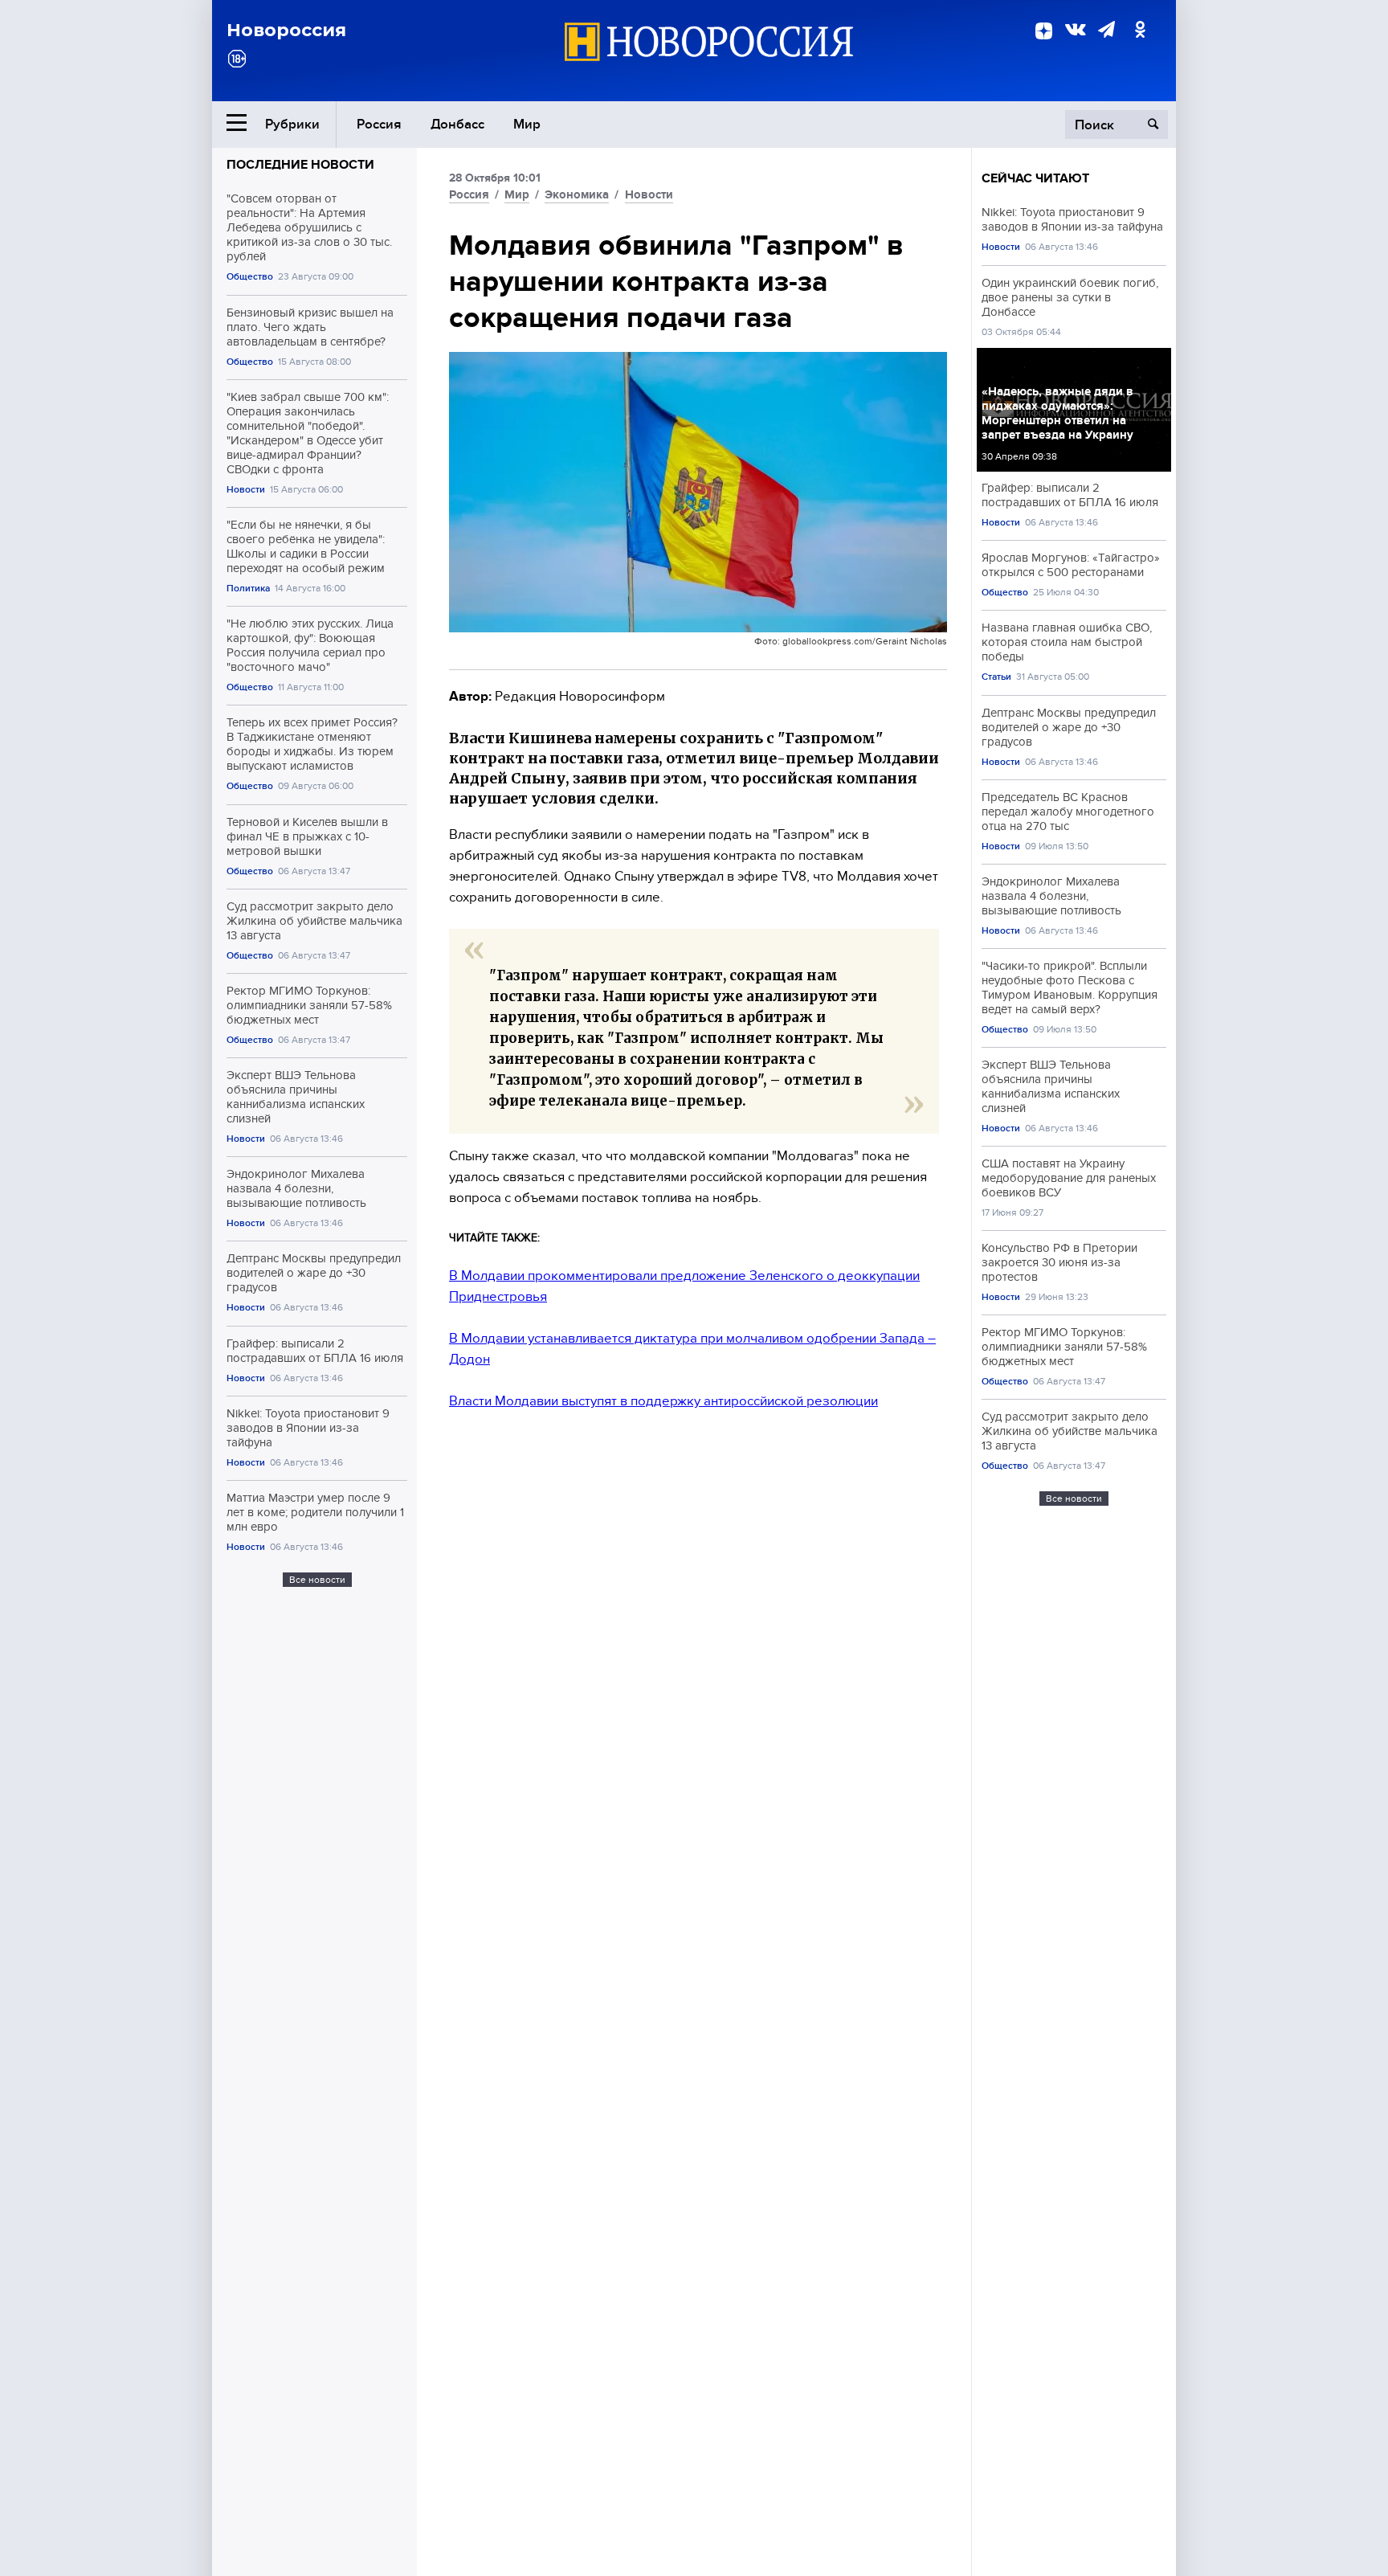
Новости (246, 490)
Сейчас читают (1035, 178)
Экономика (577, 194)
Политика (248, 589)
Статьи (996, 677)
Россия (379, 124)
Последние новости (300, 165)
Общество (250, 277)
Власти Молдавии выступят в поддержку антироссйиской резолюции (663, 1401)
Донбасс (457, 124)
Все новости (317, 1580)
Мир (527, 124)
